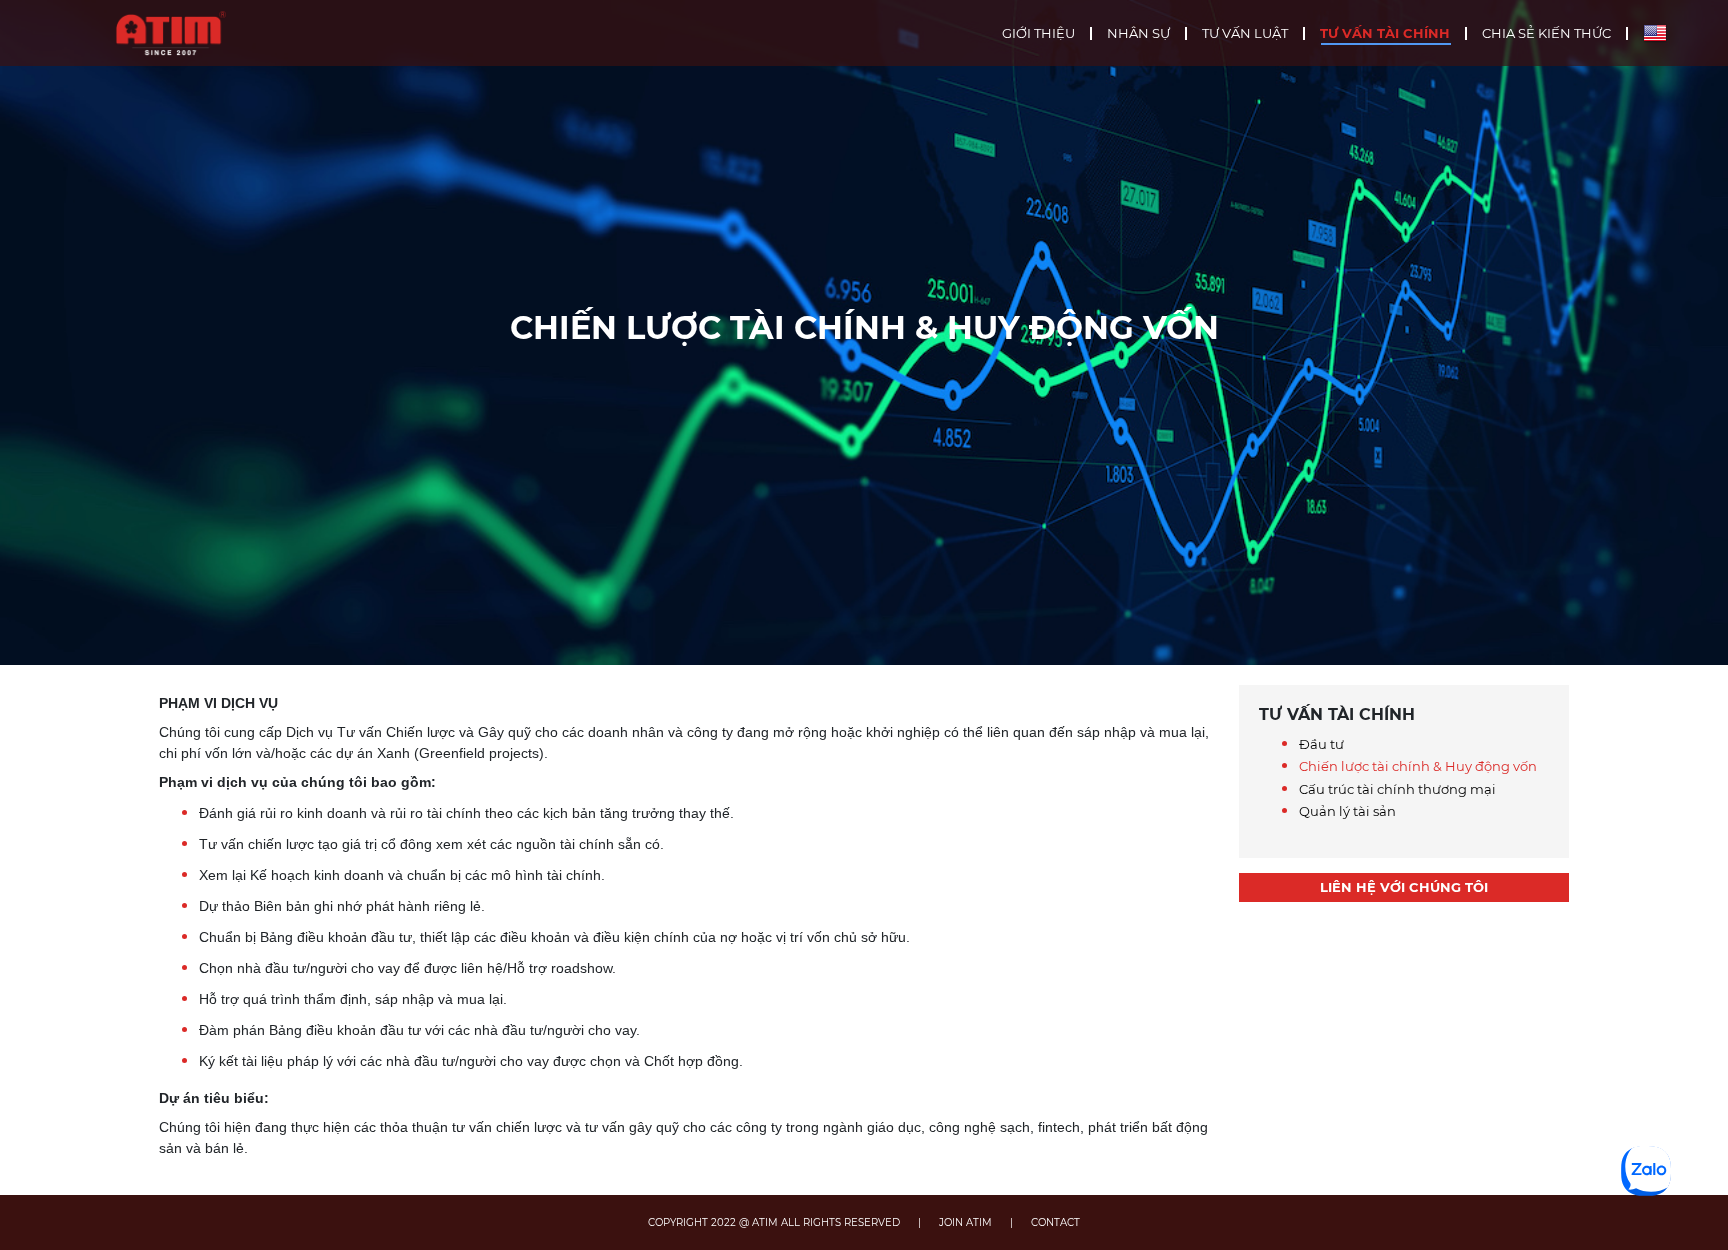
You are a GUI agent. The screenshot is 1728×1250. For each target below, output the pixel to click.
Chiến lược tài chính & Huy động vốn (1418, 766)
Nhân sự (1138, 33)
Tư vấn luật (1245, 33)
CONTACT (1055, 1222)
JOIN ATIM (965, 1222)
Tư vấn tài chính (1385, 33)
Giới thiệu (1038, 33)
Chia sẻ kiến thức (1546, 33)
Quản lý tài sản (1347, 811)
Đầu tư (1321, 744)
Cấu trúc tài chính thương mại (1397, 789)
